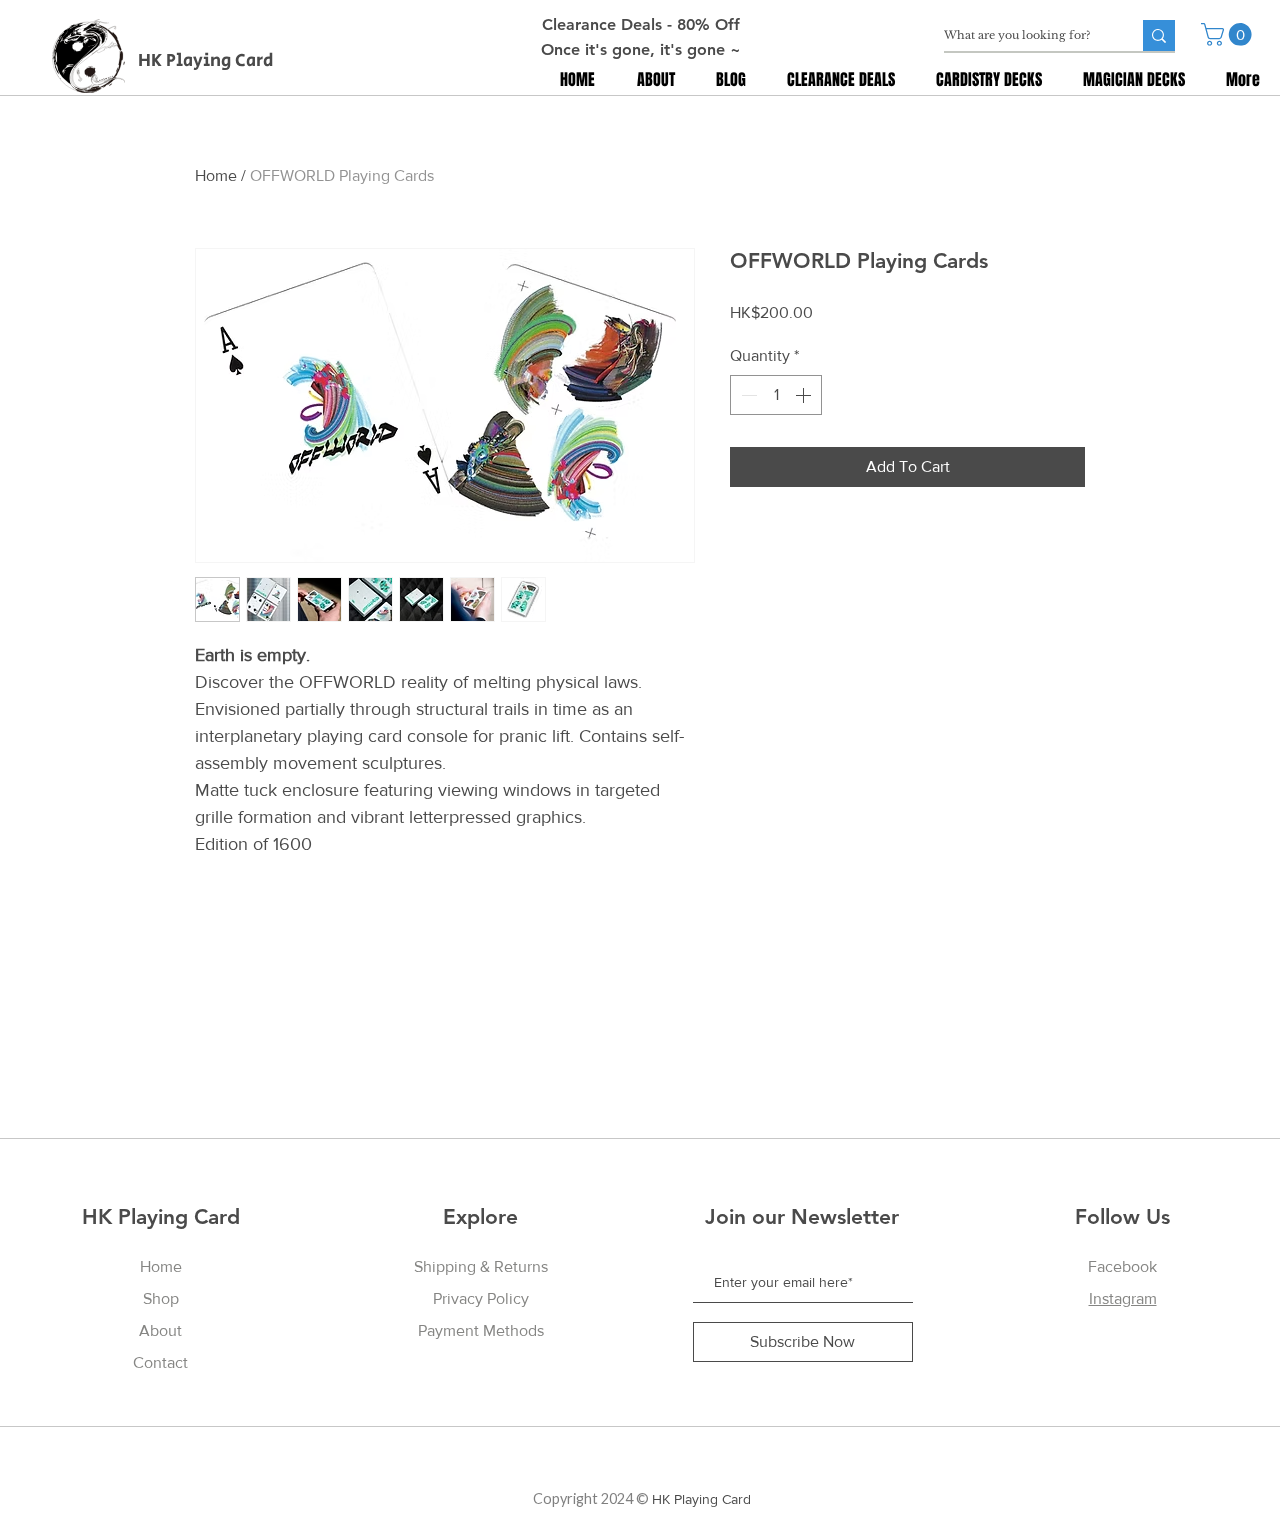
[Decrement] (747, 395)
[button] (1229, 34)
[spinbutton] (776, 395)
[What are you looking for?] (1159, 35)
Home (216, 175)
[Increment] (805, 395)
